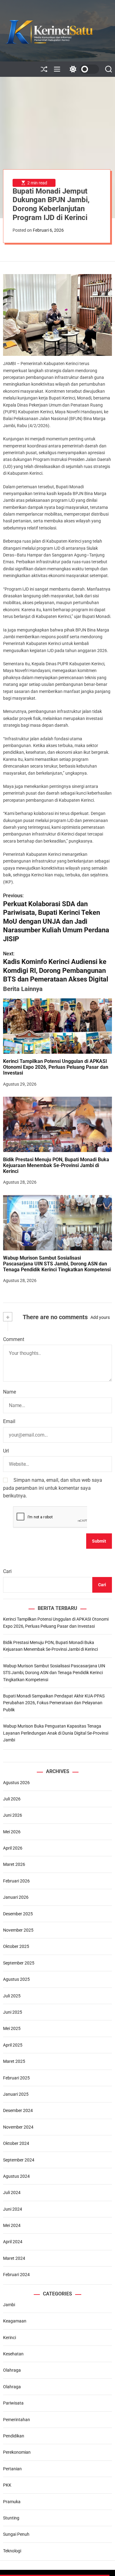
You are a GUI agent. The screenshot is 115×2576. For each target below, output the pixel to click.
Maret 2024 (14, 2258)
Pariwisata (13, 2403)
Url (6, 1451)
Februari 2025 (16, 2078)
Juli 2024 (12, 2193)
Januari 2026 (16, 1897)
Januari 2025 (16, 2094)
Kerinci (10, 2338)
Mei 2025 (12, 2028)
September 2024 (19, 2160)
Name (10, 1392)
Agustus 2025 (16, 1979)
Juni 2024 (13, 2209)
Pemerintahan (17, 2420)
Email (9, 1421)
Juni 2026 (13, 1815)
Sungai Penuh (16, 2534)
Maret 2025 (14, 2061)
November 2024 (18, 2127)
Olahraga (12, 2370)
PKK (7, 2485)
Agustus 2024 (16, 2176)
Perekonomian (17, 2452)
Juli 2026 (12, 1799)
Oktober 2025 (16, 1946)
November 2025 (18, 1930)
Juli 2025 (12, 1996)
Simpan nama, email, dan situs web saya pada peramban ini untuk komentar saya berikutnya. (53, 1488)
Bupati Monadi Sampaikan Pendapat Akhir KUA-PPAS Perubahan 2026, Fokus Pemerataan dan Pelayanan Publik (54, 1703)
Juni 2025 (13, 2012)
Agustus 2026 (16, 1783)
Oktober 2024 (16, 2143)
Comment (14, 1339)
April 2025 (13, 2045)
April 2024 (13, 2242)
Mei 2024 (12, 2225)
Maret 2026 (14, 1864)
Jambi (9, 2305)
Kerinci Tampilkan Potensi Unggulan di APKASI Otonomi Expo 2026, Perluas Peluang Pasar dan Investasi (56, 1067)
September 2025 (19, 1963)
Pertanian (12, 2469)
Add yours (100, 1317)
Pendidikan (14, 2436)
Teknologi (12, 2551)
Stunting (11, 2518)
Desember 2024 (18, 2110)
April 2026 (13, 1848)
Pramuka (12, 2502)
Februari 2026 (16, 1881)
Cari (7, 1571)
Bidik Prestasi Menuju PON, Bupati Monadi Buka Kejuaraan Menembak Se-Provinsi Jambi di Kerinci (56, 1165)
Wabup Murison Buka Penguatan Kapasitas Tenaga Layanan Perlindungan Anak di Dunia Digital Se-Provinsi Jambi (56, 1733)
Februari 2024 (16, 2275)
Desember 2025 (18, 1914)
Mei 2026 (12, 1832)
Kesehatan (13, 2354)
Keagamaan (15, 2321)
